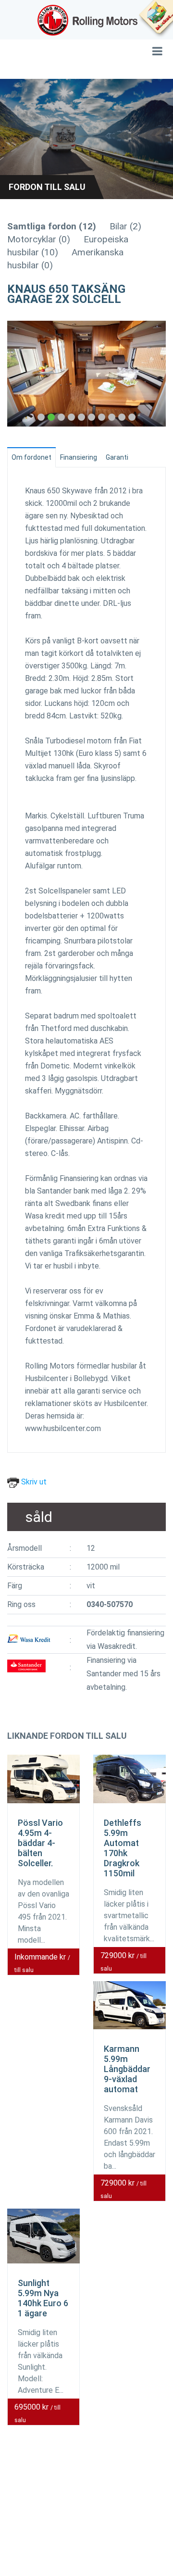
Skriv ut (33, 1482)
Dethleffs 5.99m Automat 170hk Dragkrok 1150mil (123, 1848)
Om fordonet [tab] (31, 457)
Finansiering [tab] (79, 457)
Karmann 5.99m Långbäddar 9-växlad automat (127, 2069)
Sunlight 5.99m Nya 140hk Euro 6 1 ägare (43, 2298)
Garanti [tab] (117, 457)
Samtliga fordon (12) (52, 226)
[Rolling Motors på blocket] (156, 19)
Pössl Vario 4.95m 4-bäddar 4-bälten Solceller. (40, 1843)
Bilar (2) (125, 226)
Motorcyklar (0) (39, 239)
